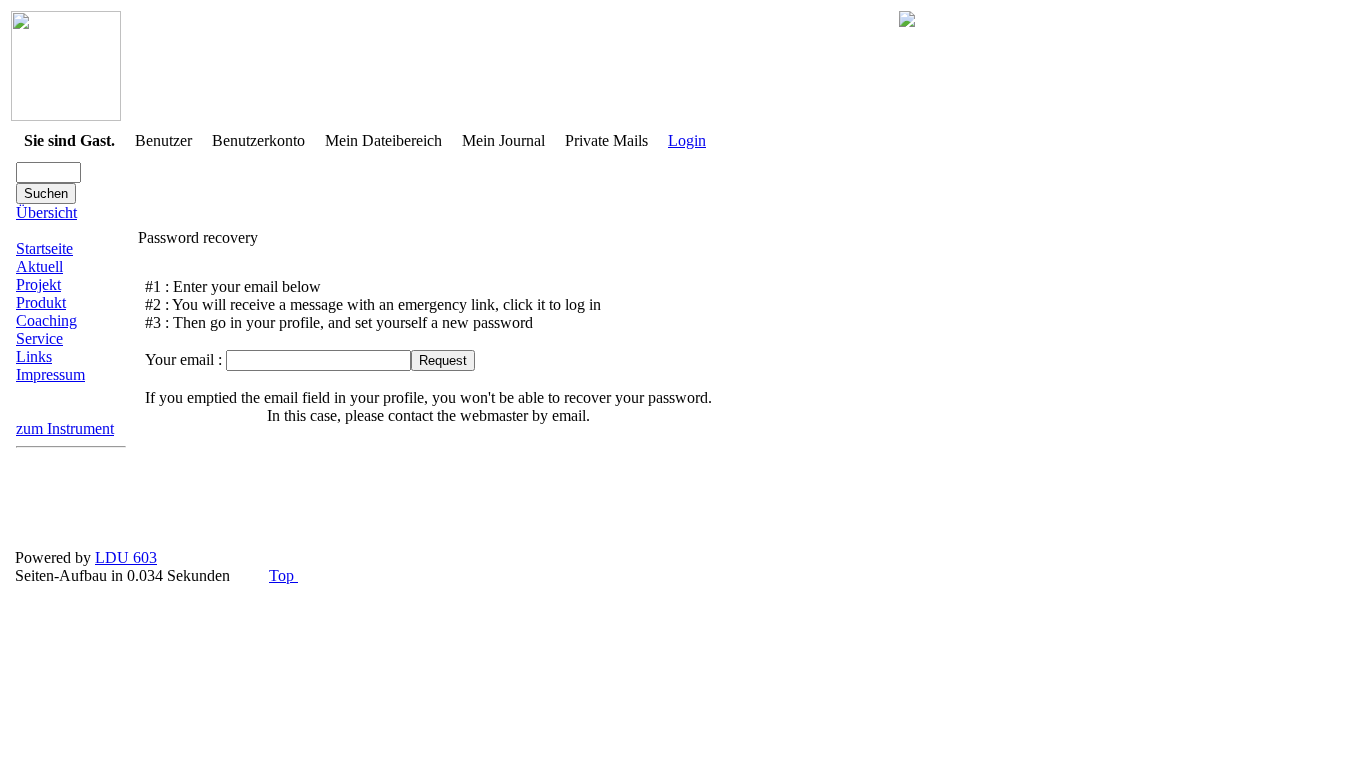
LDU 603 (126, 557)
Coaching (46, 320)
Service (39, 338)
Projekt (38, 284)
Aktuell (39, 266)
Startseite (44, 248)
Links (34, 356)
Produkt (41, 302)
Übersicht (46, 212)
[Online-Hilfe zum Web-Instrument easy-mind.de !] (66, 115)
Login (687, 140)
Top (283, 575)
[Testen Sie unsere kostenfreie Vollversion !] (907, 21)
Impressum (50, 374)
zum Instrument (65, 428)
